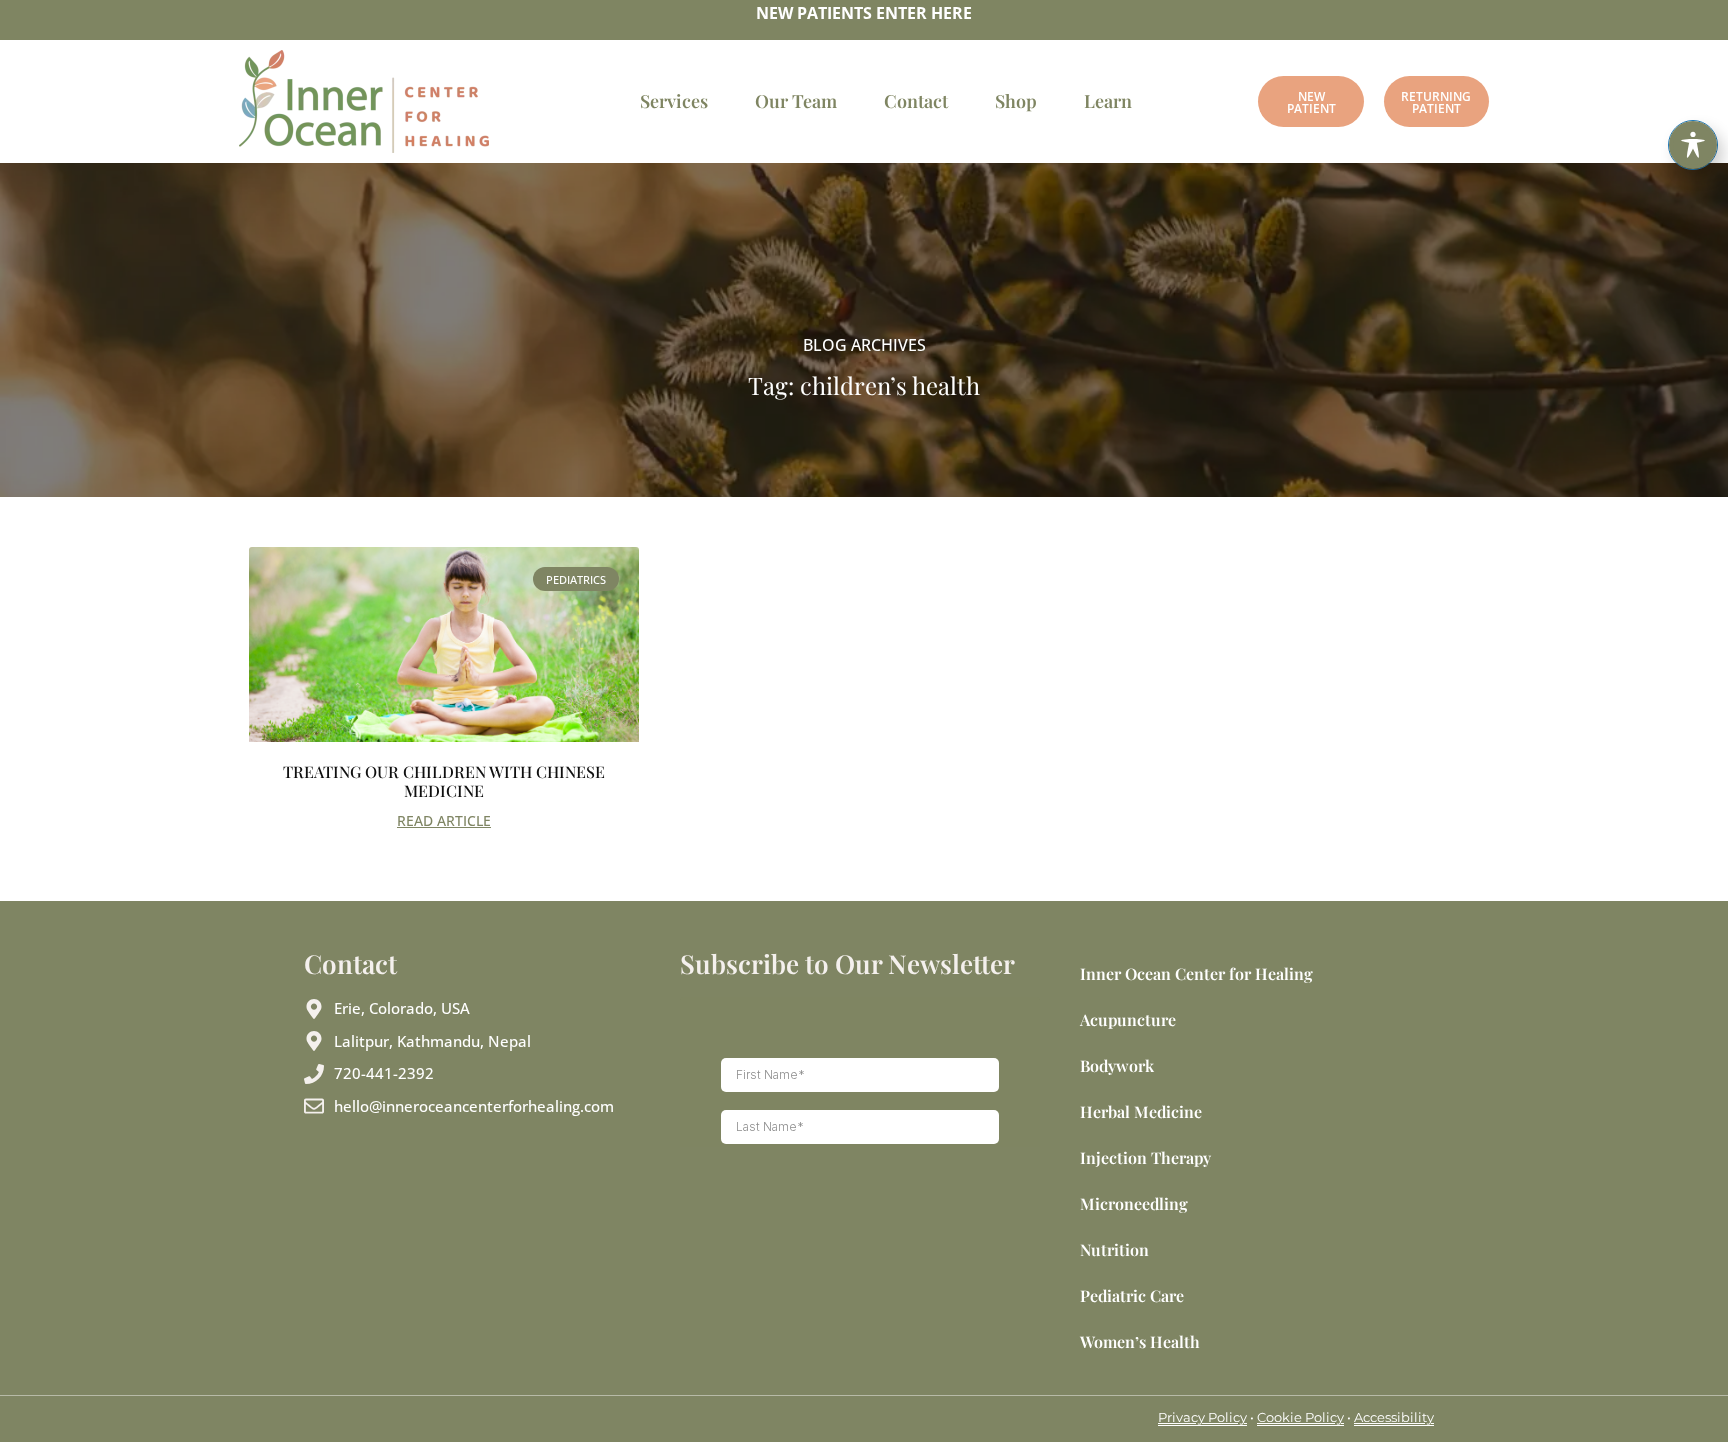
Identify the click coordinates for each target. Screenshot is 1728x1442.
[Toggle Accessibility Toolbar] (1693, 145)
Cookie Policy (1300, 1417)
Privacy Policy (1202, 1417)
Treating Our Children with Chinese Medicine (444, 781)
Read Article (444, 820)
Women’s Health (1140, 1341)
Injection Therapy (1145, 1157)
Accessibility (1394, 1417)
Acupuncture (1128, 1019)
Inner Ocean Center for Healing (1196, 973)
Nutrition (1114, 1249)
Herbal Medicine (1141, 1111)
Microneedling (1134, 1203)
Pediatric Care (1132, 1295)
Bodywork (1117, 1065)
